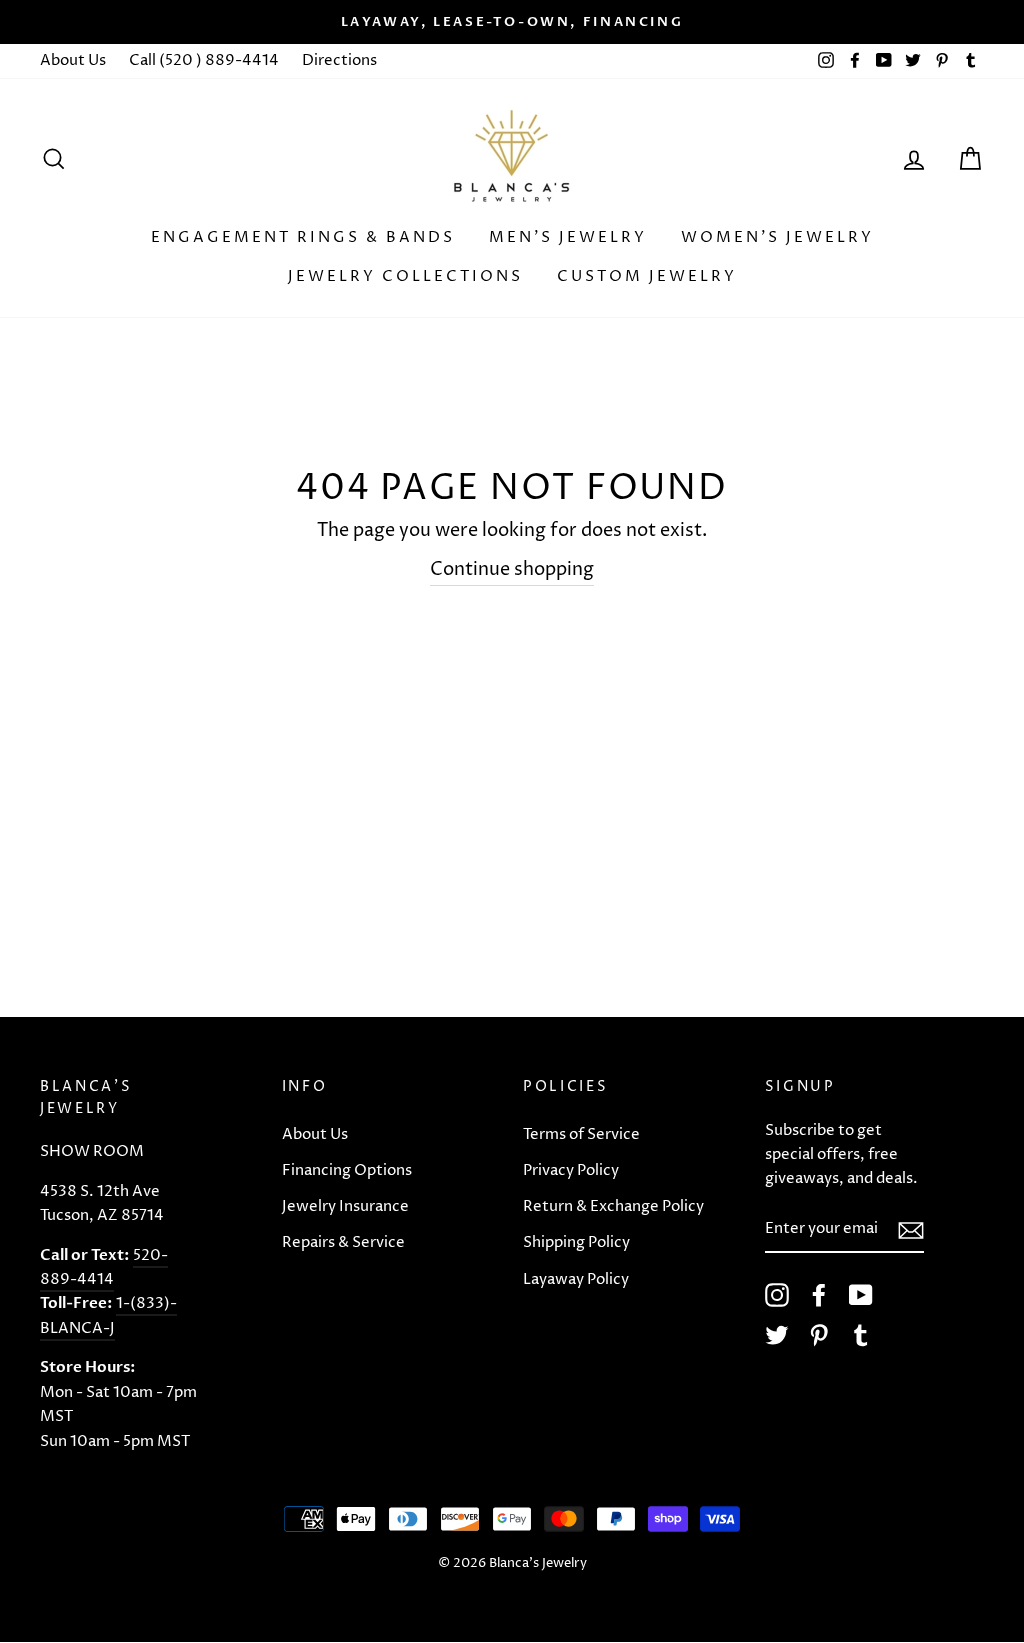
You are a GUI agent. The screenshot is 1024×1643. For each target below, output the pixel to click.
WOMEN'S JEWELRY (777, 237)
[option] (512, 22)
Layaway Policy (576, 1279)
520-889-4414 (104, 1267)
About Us (73, 60)
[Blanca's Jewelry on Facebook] (819, 1295)
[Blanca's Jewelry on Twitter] (777, 1335)
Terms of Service (581, 1134)
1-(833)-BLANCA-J (108, 1315)
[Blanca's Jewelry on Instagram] (777, 1295)
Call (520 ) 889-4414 (204, 60)
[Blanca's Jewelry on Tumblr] (861, 1335)
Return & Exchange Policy (613, 1206)
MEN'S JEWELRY (568, 237)
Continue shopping (512, 569)
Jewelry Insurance (345, 1206)
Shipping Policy (576, 1242)
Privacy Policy (571, 1170)
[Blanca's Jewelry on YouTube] (861, 1295)
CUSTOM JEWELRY (647, 276)
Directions (339, 60)
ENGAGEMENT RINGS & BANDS (303, 237)
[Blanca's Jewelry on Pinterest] (819, 1335)
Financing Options (347, 1170)
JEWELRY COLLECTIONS (405, 276)
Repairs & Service (343, 1242)
